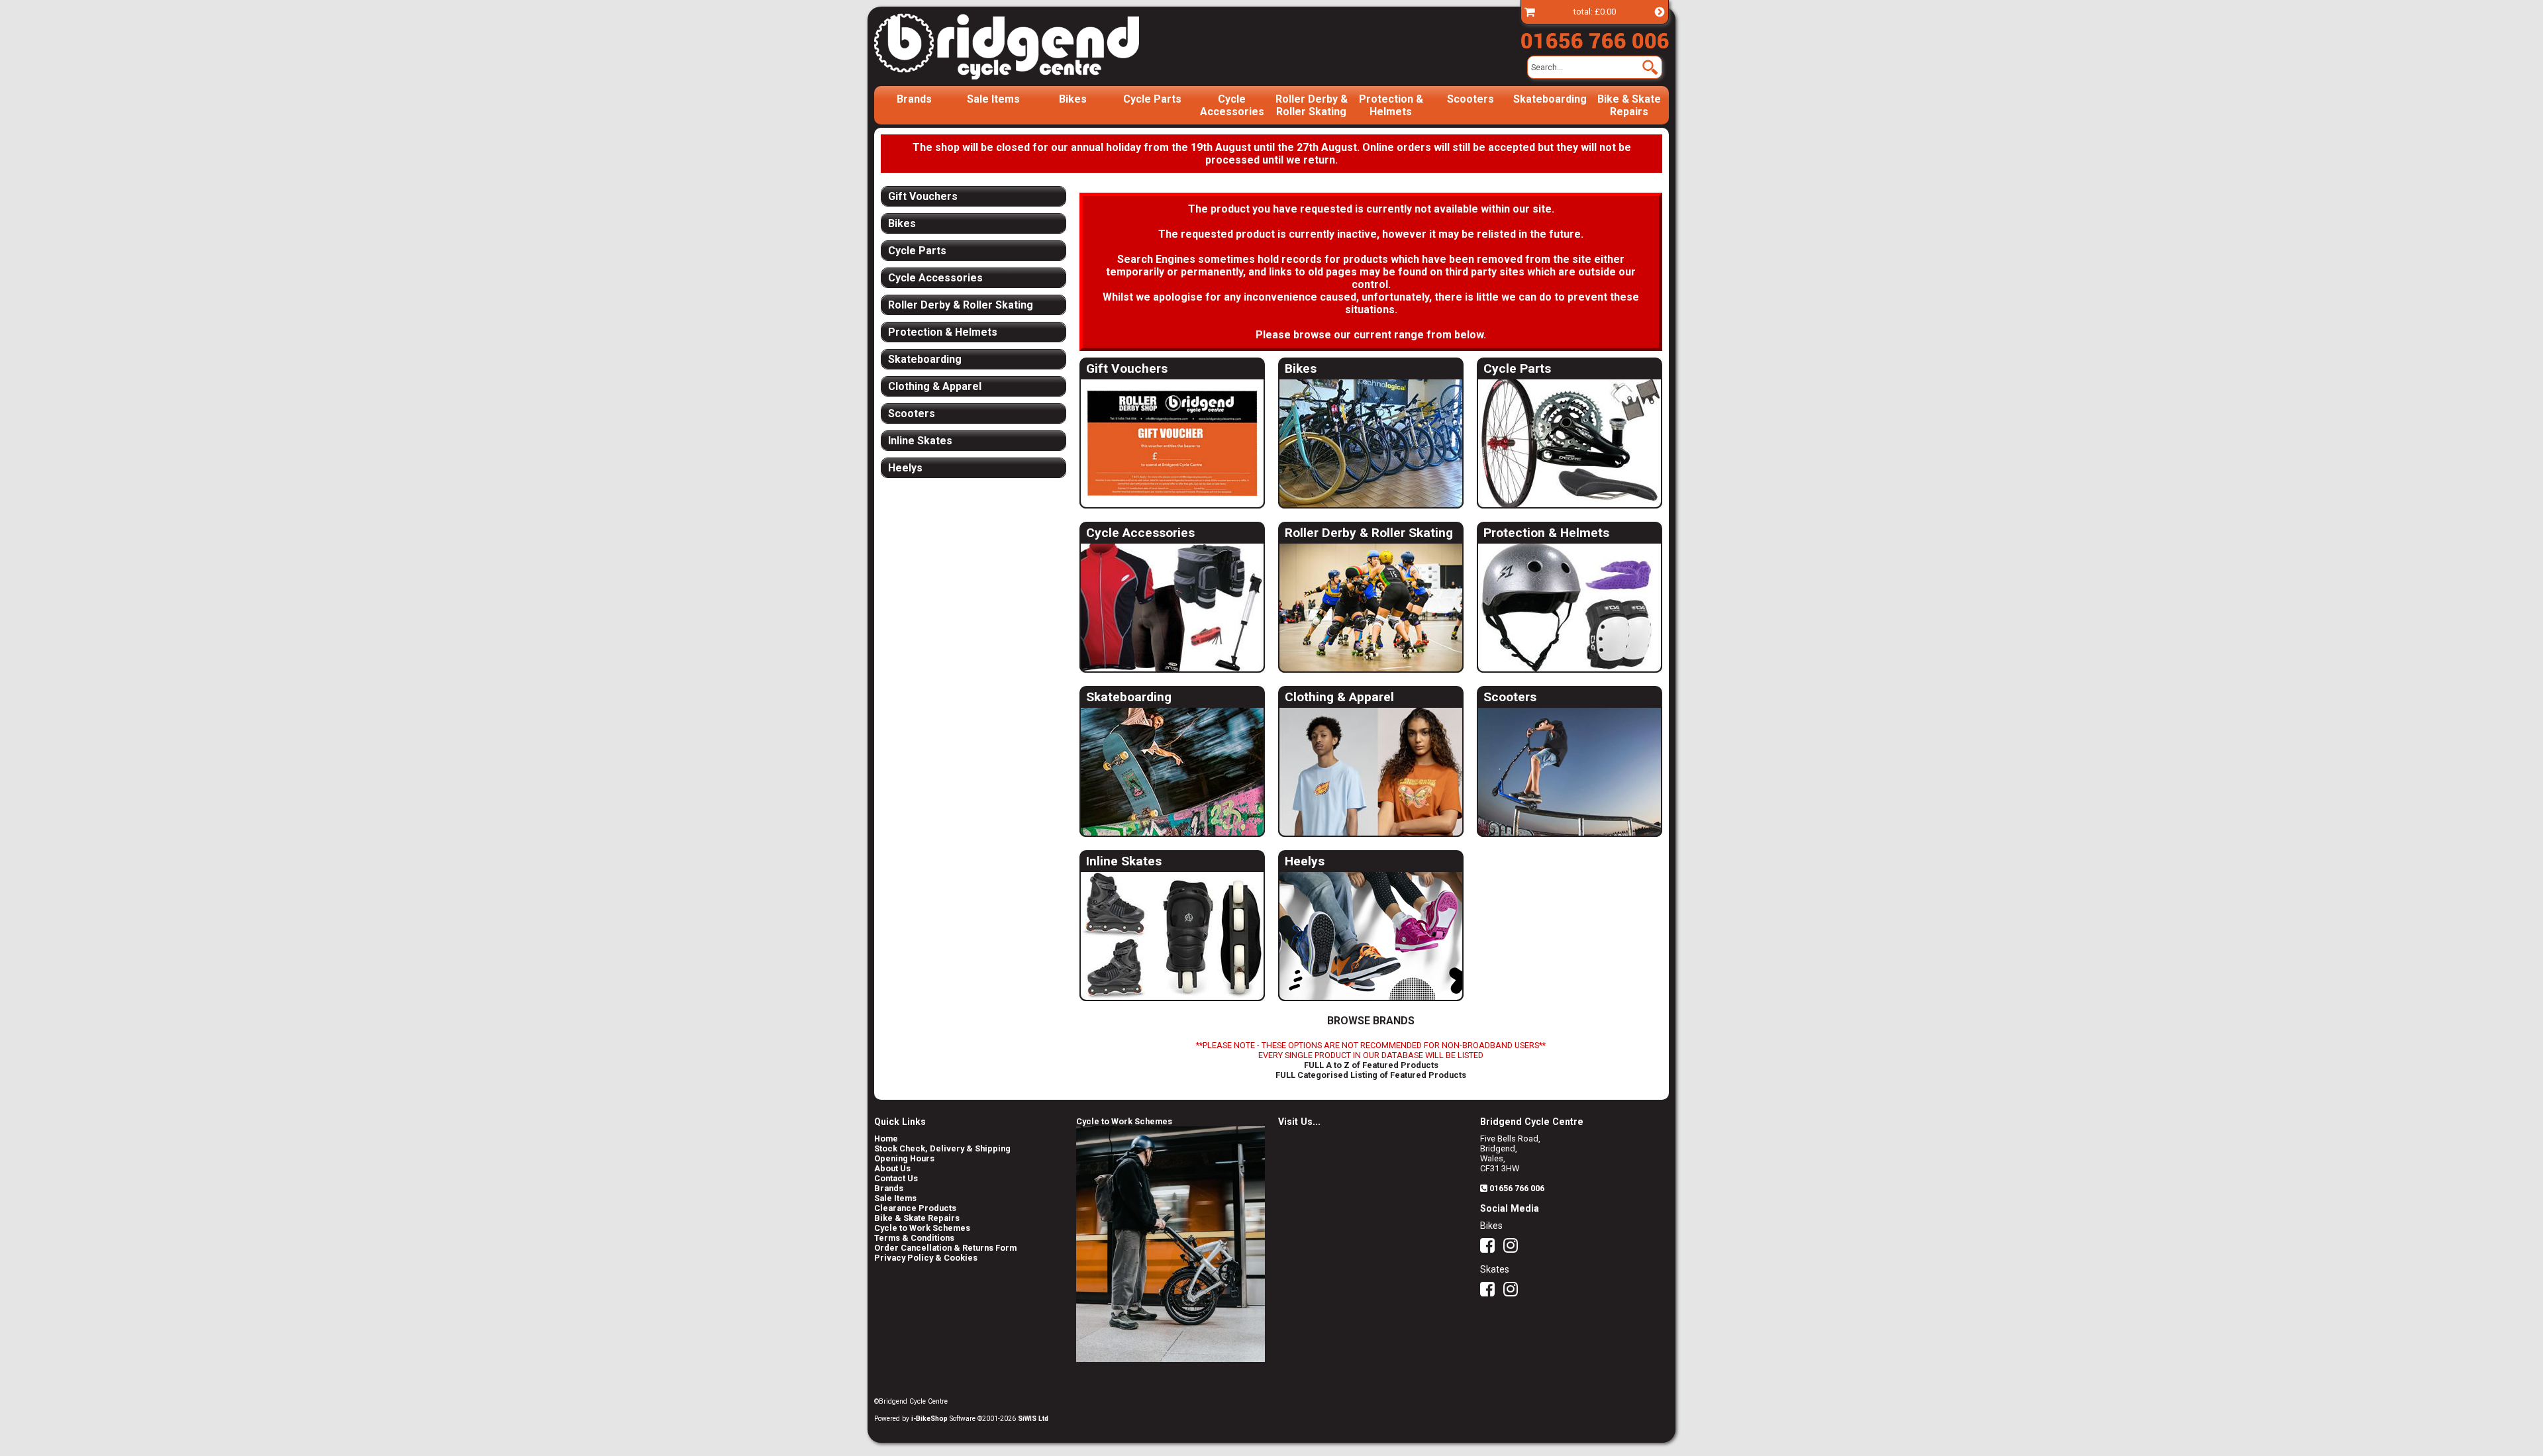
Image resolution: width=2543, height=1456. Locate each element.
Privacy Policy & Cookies (926, 1258)
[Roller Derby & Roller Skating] (1371, 608)
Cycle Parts (1152, 99)
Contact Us (896, 1178)
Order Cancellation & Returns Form (945, 1248)
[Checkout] (1530, 12)
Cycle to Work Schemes (922, 1228)
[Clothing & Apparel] (1371, 772)
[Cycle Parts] (1570, 444)
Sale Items (993, 99)
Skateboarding (1550, 99)
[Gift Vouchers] (1172, 444)
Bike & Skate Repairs (1629, 105)
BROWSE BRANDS (1371, 1021)
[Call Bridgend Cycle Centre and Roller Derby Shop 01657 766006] (1595, 38)
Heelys (1305, 861)
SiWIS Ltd (1033, 1419)
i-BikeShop (929, 1419)
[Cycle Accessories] (1172, 608)
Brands (914, 99)
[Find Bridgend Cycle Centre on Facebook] (1491, 1248)
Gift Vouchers (1127, 368)
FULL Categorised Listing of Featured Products (1371, 1075)
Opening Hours (904, 1158)
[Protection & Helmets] (1570, 608)
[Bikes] (1371, 444)
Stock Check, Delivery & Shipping (942, 1148)
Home (886, 1139)
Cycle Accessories (1232, 105)
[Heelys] (1371, 937)
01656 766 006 (1517, 1188)
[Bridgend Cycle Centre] (1029, 46)
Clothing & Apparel (1339, 697)
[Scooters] (1570, 772)
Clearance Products (915, 1208)
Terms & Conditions (914, 1238)
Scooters (1471, 99)
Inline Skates (1124, 861)
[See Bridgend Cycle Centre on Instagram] (1514, 1248)
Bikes (1073, 99)
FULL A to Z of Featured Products (1371, 1065)
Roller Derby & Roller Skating (1312, 105)
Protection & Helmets (1391, 105)
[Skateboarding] (1172, 772)
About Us (892, 1168)
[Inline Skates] (1172, 937)
